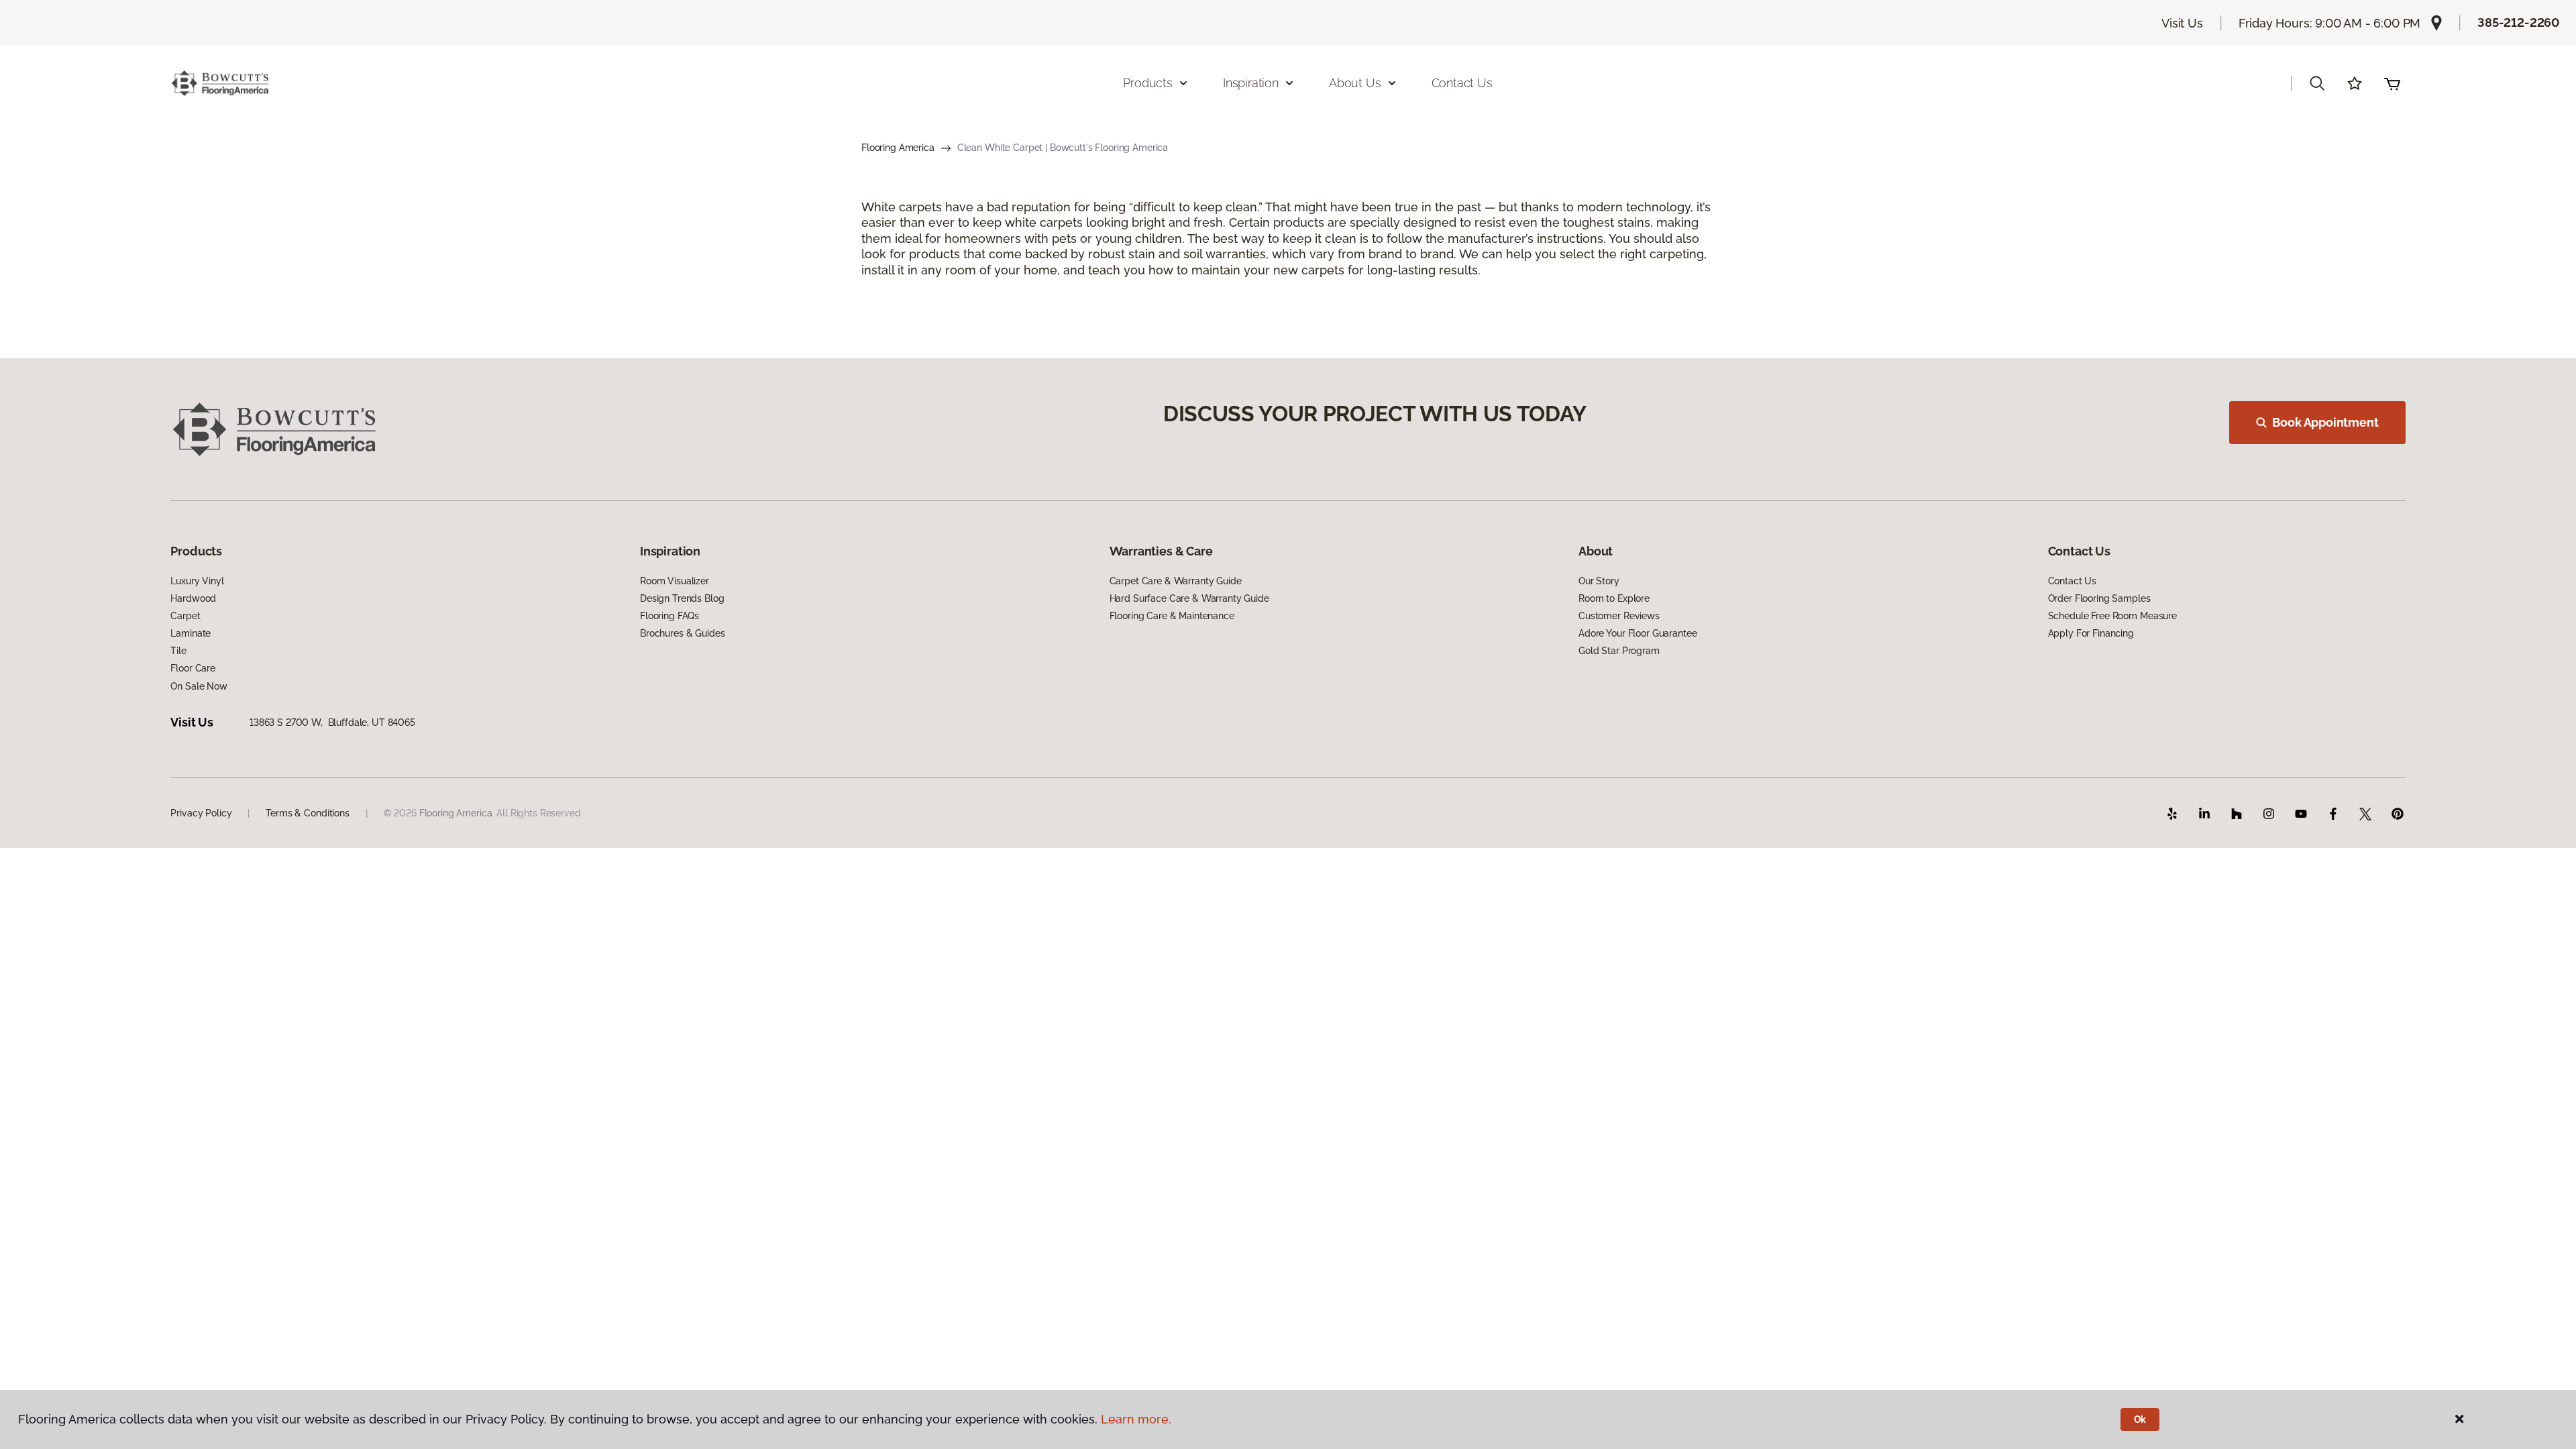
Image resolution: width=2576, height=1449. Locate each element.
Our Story (1599, 581)
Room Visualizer (675, 581)
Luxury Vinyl (197, 581)
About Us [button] (1355, 83)
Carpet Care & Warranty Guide (1176, 581)
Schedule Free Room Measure (2112, 616)
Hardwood (193, 598)
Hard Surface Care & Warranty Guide (1189, 598)
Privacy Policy (201, 813)
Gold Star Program (1619, 651)
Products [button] (1148, 83)
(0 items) (2392, 83)
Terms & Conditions (307, 813)
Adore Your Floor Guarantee (1638, 633)
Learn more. (1136, 1419)
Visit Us (2182, 23)
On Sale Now (199, 686)
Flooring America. (457, 813)
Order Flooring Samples (2099, 598)
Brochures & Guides (682, 633)
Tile (178, 651)
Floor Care (193, 668)
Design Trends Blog (682, 598)
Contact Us (1462, 83)
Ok (2140, 1419)
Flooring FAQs (669, 616)
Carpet (185, 616)
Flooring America (898, 148)
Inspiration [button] (1251, 83)
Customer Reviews (1619, 616)
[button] (2317, 83)
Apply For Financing (2091, 633)
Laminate (191, 633)
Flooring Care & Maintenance (1172, 616)
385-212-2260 (2519, 22)
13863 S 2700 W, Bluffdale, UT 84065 (332, 722)
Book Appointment (2325, 422)
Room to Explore (1614, 598)
